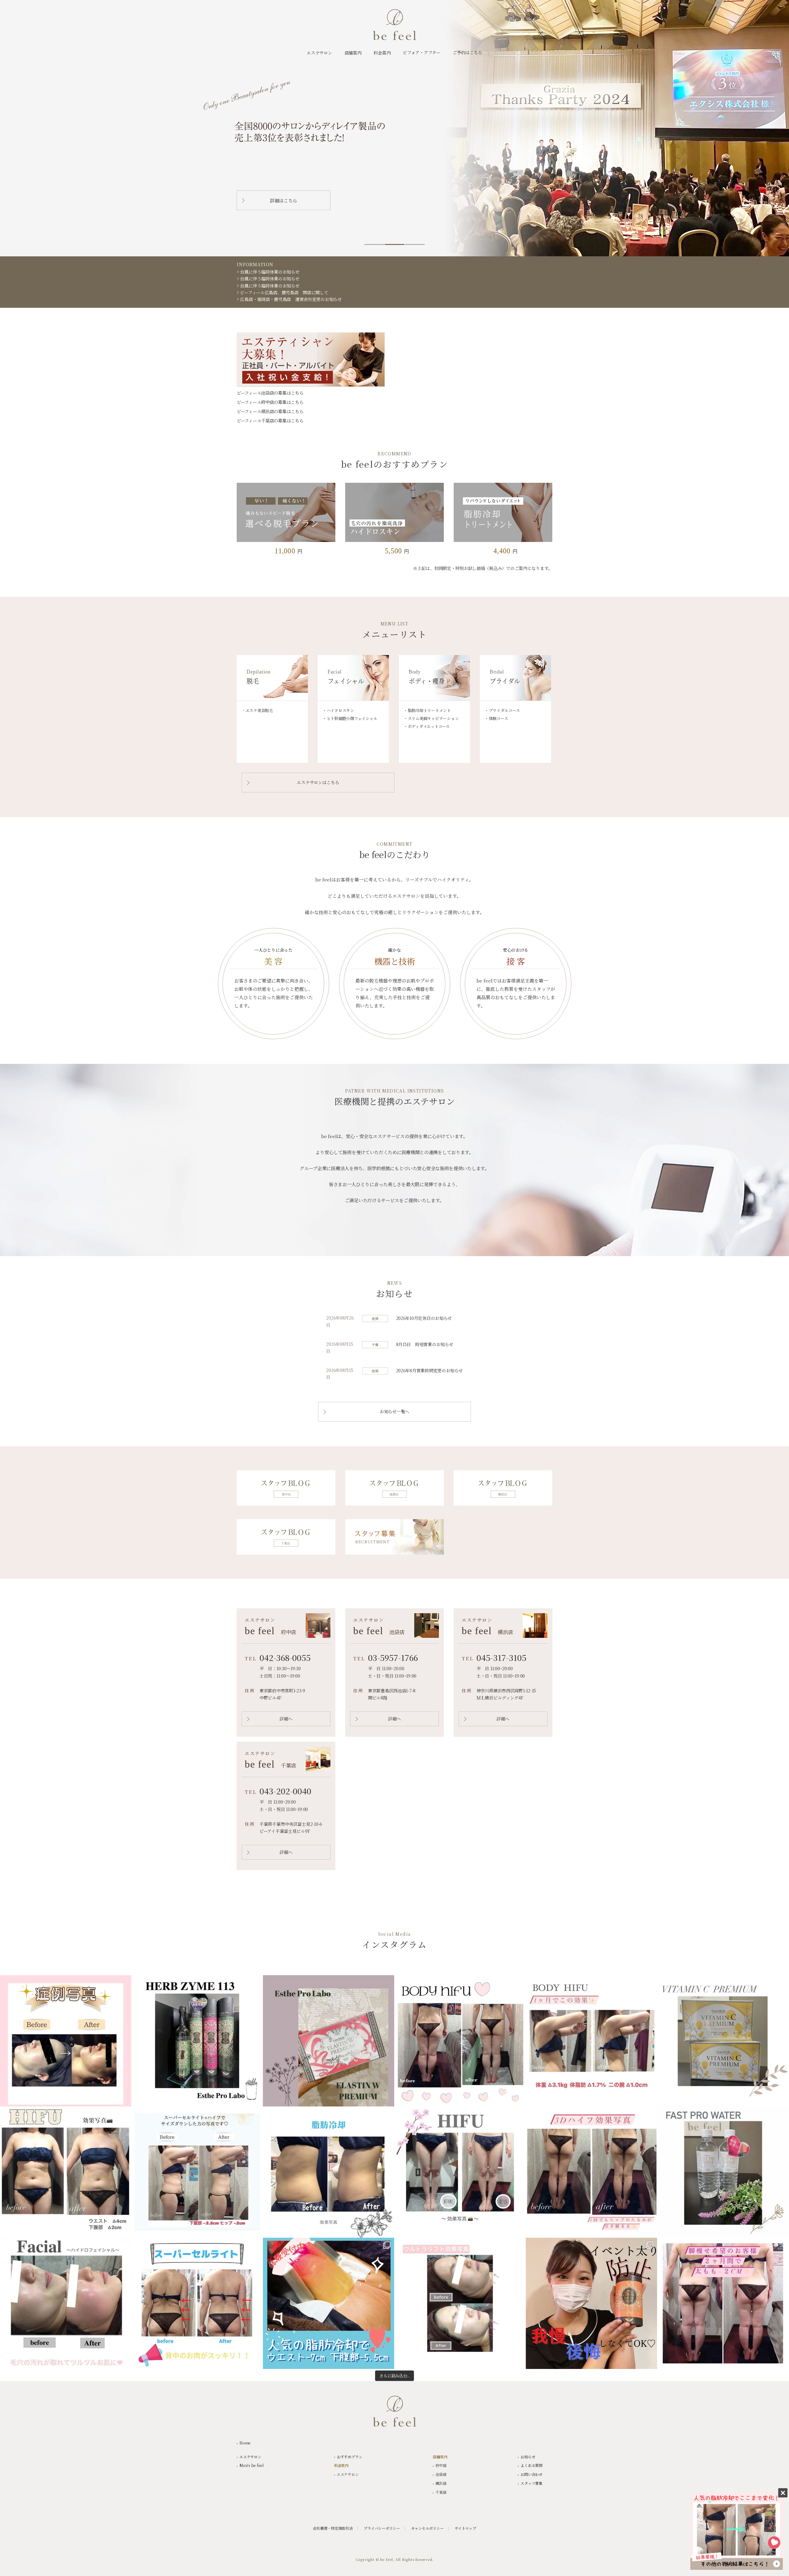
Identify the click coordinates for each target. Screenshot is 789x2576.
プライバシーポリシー (382, 2528)
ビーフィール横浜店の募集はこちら (270, 411)
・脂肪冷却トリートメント (427, 710)
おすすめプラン (350, 2457)
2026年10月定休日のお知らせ (424, 1318)
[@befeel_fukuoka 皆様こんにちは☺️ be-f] (460, 2172)
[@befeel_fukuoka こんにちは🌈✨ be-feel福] (197, 2172)
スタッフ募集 (531, 2483)
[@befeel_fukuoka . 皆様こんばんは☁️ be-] (197, 2303)
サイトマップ (465, 2528)
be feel (394, 25)
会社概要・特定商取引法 (333, 2528)
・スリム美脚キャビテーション (431, 718)
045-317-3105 (501, 1657)
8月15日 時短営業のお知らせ (425, 1344)
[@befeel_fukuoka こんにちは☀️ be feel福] (66, 2172)
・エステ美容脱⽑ (257, 710)
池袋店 (441, 2474)
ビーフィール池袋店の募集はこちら (270, 393)
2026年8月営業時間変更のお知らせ (429, 1370)
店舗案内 (440, 2457)
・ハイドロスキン (338, 710)
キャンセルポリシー (427, 2528)
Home (245, 2443)
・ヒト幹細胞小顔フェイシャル (350, 718)
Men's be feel (251, 2465)
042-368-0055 (285, 1657)
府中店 (441, 2465)
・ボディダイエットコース (427, 726)
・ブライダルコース (502, 710)
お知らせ (528, 2457)
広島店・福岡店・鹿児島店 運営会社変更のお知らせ (291, 299)
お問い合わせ (531, 2474)
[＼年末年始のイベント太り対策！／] (591, 2303)
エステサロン (250, 2457)
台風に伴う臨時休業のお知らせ (270, 272)
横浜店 (441, 2483)
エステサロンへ (284, 200)
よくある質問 (531, 2465)
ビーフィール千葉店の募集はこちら (270, 421)
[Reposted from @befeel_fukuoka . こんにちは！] (591, 2172)
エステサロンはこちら (318, 782)
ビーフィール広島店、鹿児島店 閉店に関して (284, 292)
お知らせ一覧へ (394, 1411)
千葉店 (441, 2492)
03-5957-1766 (393, 1657)
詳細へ (286, 1719)
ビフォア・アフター (421, 52)
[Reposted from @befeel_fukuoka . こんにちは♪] (329, 2172)
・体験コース (496, 718)
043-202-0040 (285, 1791)
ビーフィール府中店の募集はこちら (270, 402)
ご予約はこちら (468, 52)
